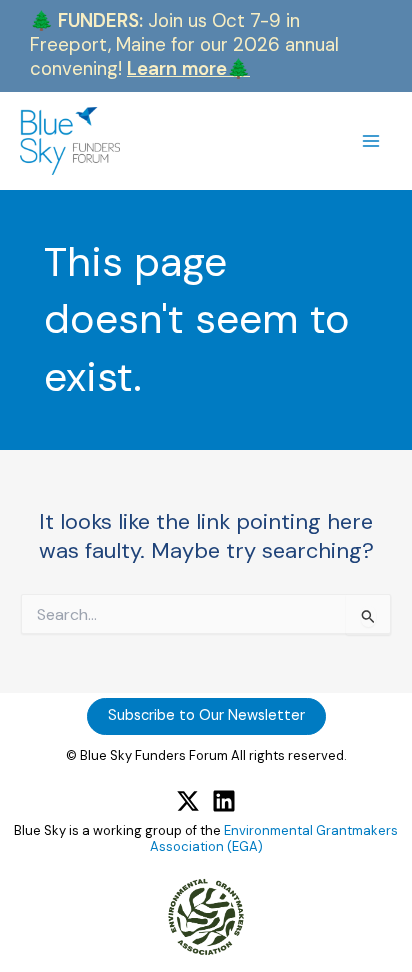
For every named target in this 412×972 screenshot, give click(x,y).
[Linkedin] (224, 801)
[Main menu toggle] (371, 141)
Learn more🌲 (188, 68)
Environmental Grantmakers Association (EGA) (274, 838)
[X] (188, 801)
